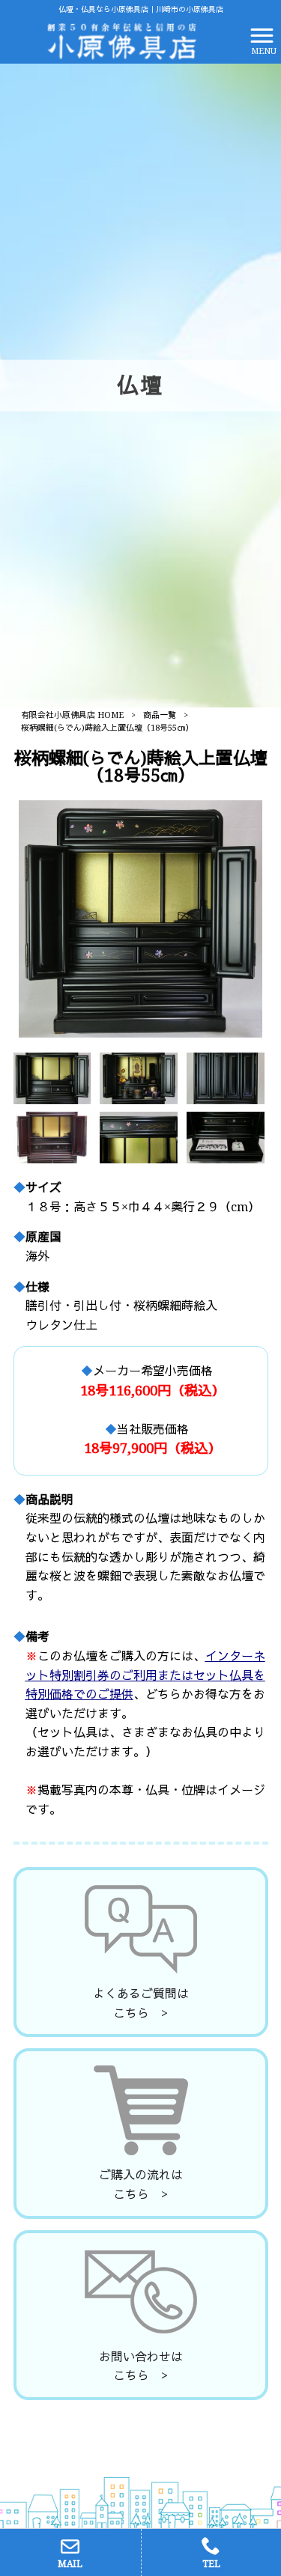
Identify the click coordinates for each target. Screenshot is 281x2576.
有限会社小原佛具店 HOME (72, 715)
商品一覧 (160, 715)
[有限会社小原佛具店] (122, 40)
